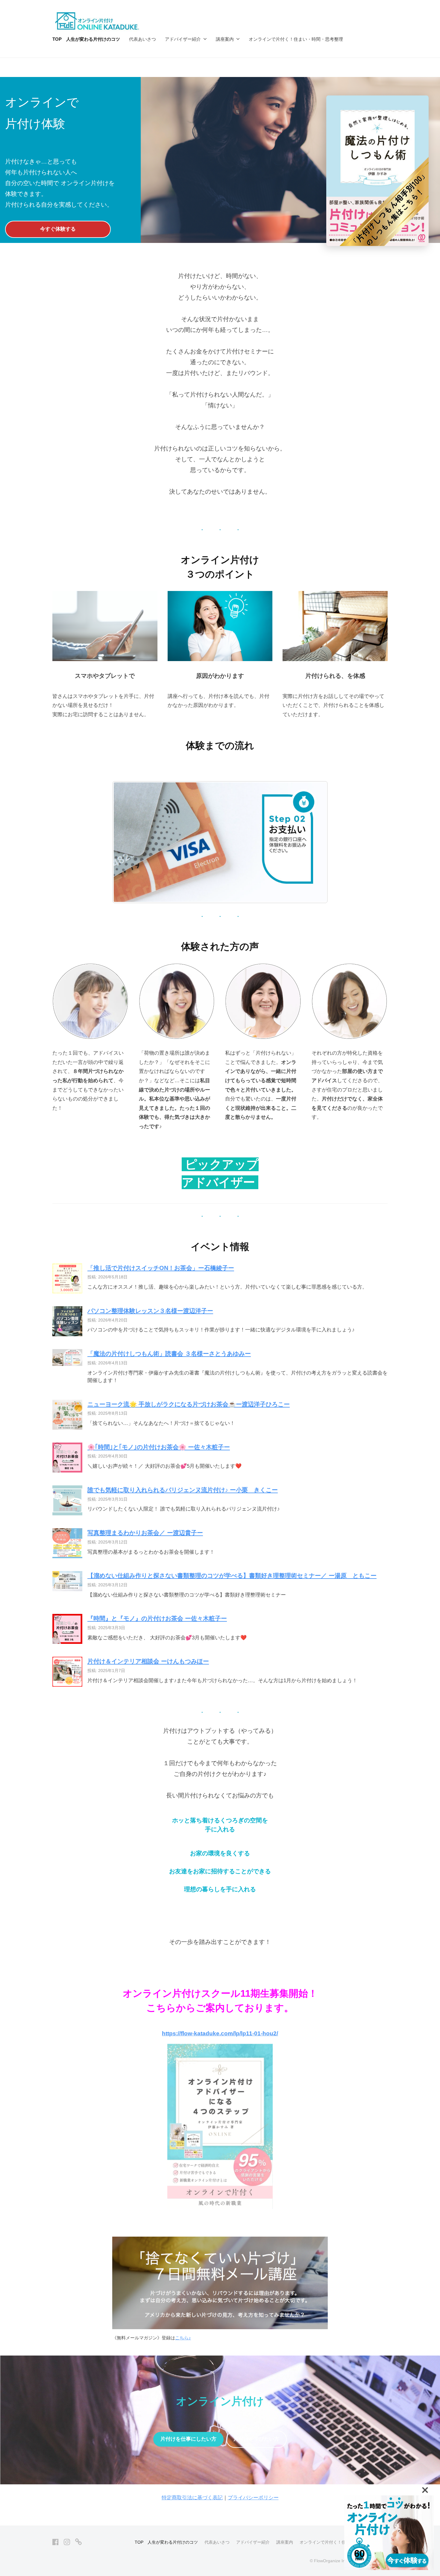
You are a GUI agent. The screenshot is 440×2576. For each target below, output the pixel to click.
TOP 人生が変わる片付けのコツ (86, 39)
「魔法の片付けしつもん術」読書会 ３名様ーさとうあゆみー (169, 1354)
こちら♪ (183, 2338)
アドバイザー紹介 (183, 39)
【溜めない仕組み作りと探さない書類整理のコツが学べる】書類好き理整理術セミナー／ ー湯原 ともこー (232, 1576)
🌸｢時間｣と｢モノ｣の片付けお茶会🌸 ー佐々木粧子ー (159, 1447)
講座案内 (225, 39)
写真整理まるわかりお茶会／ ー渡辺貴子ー (145, 1533)
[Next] (315, 842)
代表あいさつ (142, 39)
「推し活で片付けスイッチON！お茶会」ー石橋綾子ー (161, 1268)
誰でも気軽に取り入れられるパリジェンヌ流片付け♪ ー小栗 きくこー (183, 1490)
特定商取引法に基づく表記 (192, 2498)
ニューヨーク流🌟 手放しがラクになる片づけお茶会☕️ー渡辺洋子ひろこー (189, 1404)
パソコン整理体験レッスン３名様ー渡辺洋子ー (150, 1311)
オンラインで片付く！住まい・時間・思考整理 (296, 39)
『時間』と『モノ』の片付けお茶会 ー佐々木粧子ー (157, 1618)
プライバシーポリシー (253, 2498)
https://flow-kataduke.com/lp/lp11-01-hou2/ (220, 2033)
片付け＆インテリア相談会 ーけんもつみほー (148, 1661)
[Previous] (125, 842)
